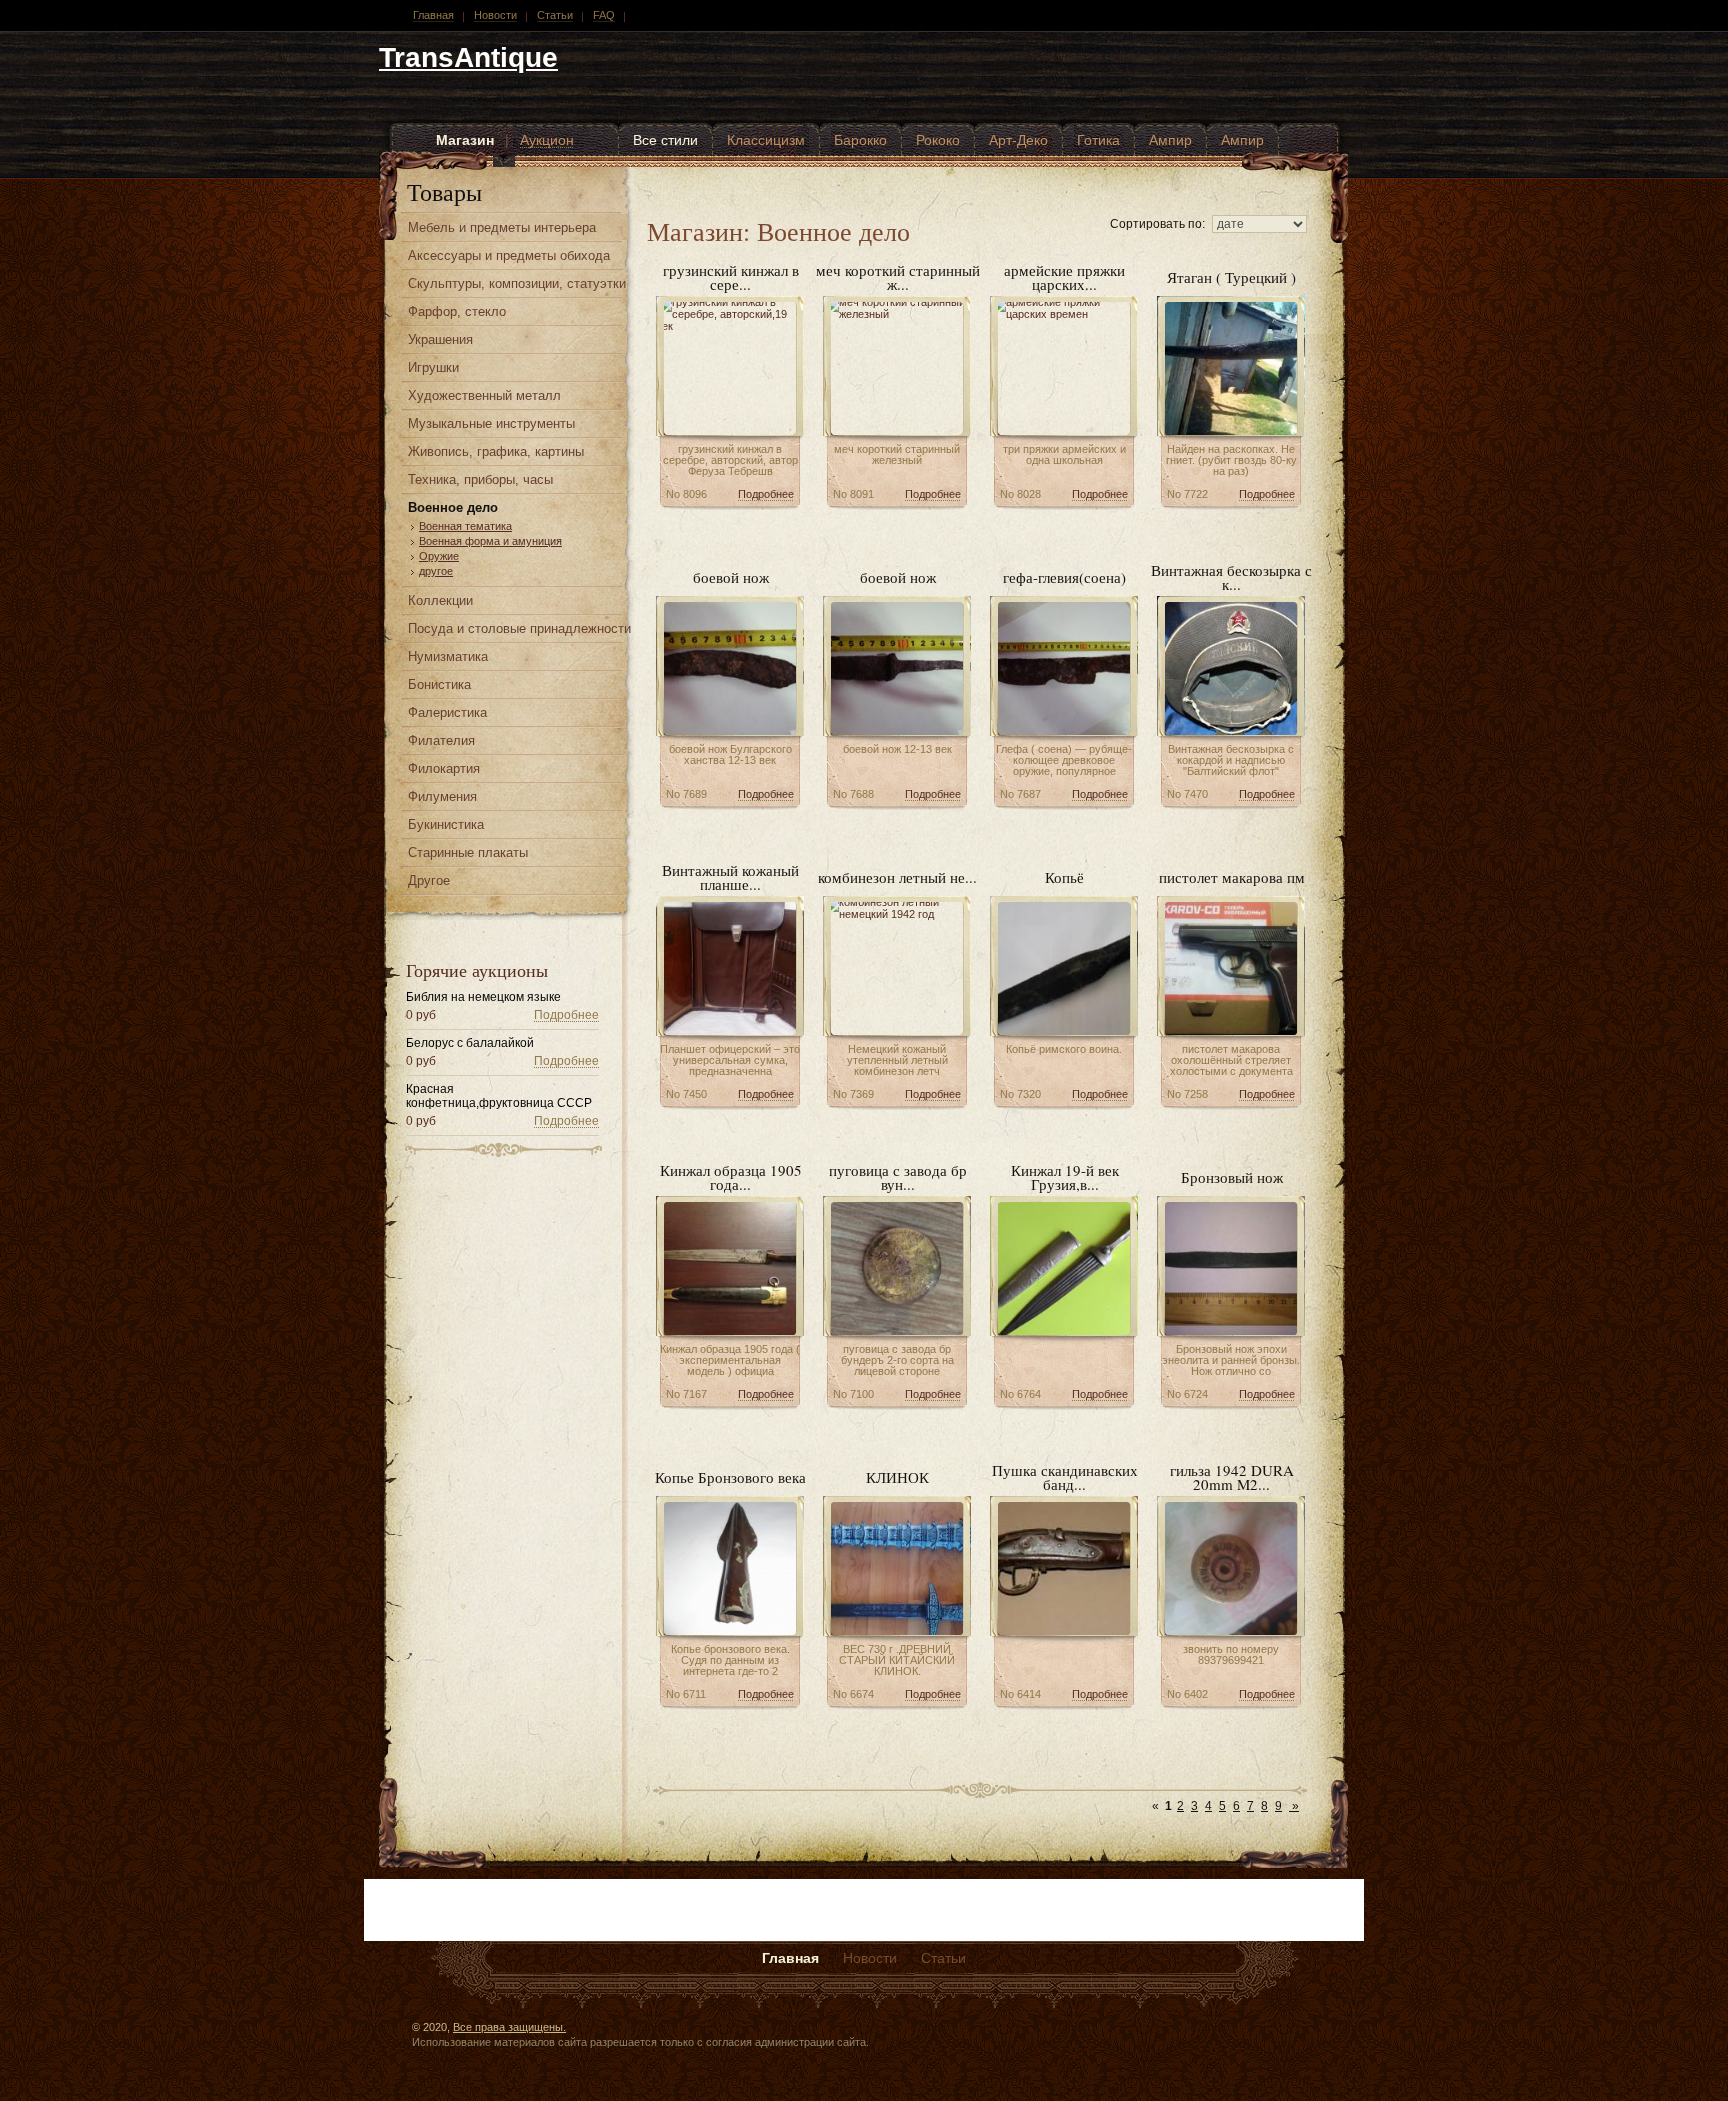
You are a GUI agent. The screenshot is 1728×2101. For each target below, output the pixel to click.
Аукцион (547, 140)
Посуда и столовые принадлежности (519, 628)
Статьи (555, 15)
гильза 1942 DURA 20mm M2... (1232, 1477)
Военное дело (453, 507)
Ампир (1170, 140)
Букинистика (446, 824)
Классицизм (766, 140)
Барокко (860, 140)
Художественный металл (484, 395)
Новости (495, 15)
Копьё (1064, 877)
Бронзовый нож (1232, 1177)
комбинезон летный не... (897, 877)
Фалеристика (447, 712)
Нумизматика (448, 656)
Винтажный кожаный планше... (730, 877)
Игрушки (433, 367)
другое (436, 571)
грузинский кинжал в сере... (731, 277)
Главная (433, 15)
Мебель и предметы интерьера (502, 227)
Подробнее (566, 1015)
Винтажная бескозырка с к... (1231, 577)
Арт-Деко (1018, 140)
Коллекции (440, 600)
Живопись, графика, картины (496, 451)
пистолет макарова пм (1232, 877)
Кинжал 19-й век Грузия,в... (1065, 1177)
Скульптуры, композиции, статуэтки (517, 283)
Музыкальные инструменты (491, 423)
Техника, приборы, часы (480, 479)
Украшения (440, 339)
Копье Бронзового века (730, 1477)
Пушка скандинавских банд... (1065, 1477)
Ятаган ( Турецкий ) (1231, 277)
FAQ (604, 15)
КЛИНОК (897, 1477)
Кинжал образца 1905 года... (731, 1177)
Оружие (439, 556)
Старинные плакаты (468, 852)
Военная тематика (465, 526)
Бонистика (439, 684)
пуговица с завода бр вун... (898, 1177)
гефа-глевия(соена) (1064, 577)
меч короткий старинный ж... (898, 277)
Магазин (465, 140)
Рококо (938, 140)
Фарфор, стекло (457, 311)
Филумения (442, 796)
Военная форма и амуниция (490, 541)
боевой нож (731, 577)
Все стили (665, 140)
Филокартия (444, 768)
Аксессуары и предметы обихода (509, 255)
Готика (1098, 140)
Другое (429, 880)
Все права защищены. (509, 2027)
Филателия (441, 740)
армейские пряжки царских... (1064, 277)
